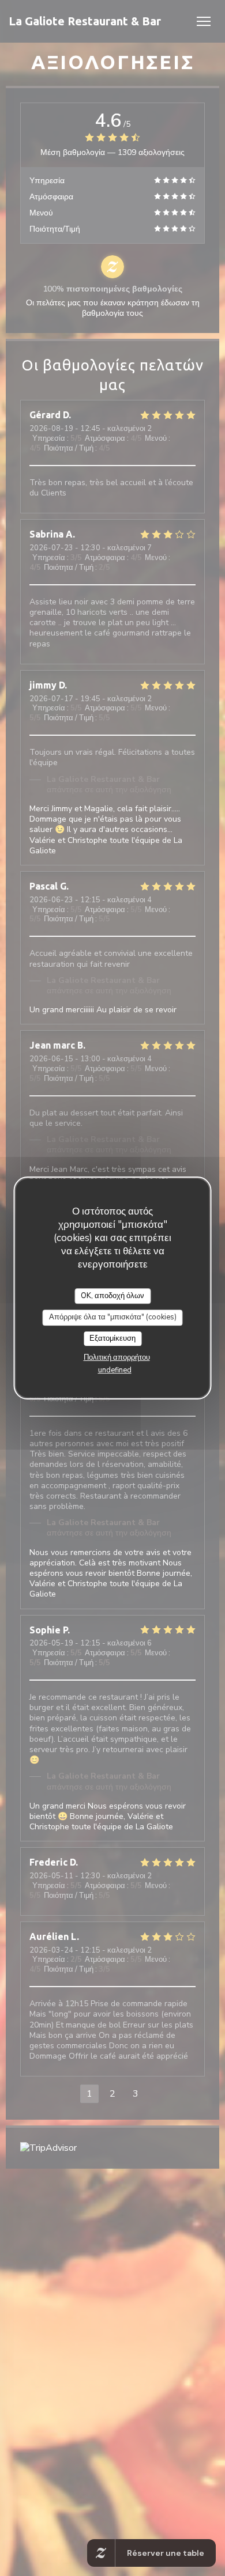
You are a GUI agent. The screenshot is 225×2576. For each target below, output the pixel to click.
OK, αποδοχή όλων (112, 1296)
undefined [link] (115, 1370)
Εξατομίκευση (112, 1338)
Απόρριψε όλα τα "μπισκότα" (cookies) (113, 1317)
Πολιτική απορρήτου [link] (117, 1357)
